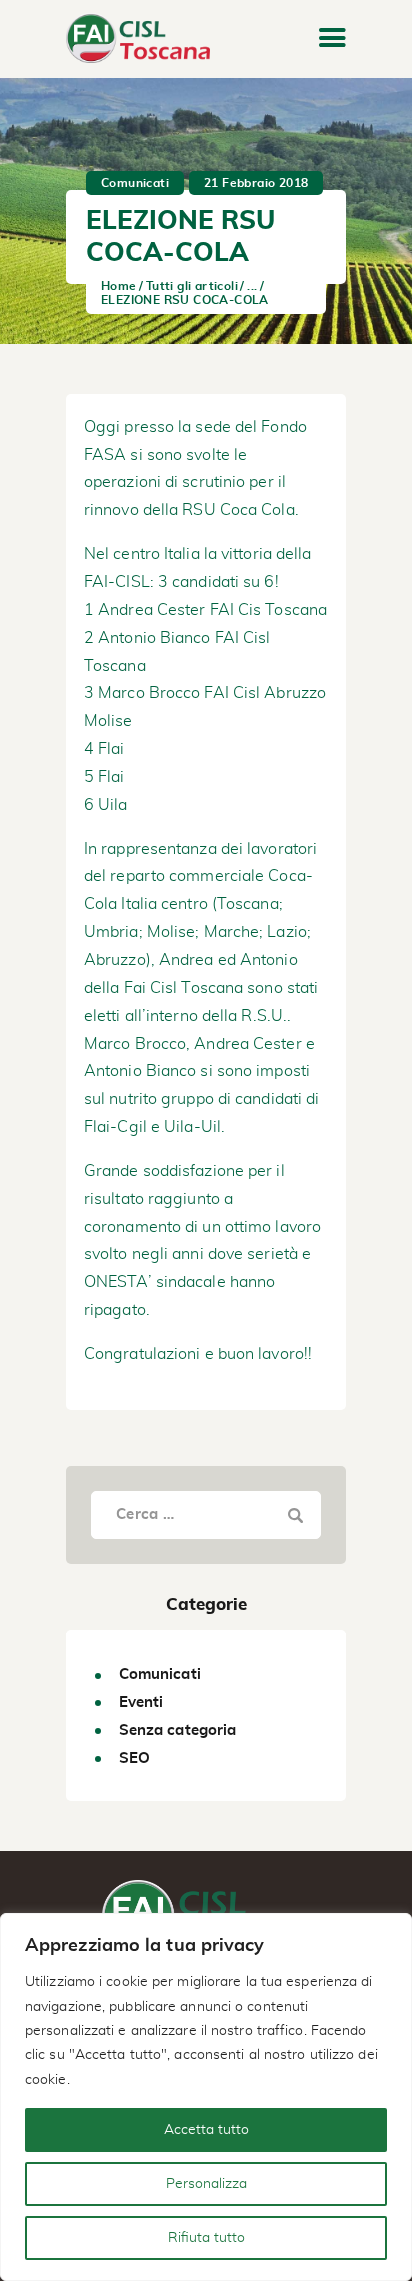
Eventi (141, 1702)
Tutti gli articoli (192, 286)
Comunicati (135, 183)
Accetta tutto (206, 2130)
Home (119, 286)
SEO (134, 1758)
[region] (206, 2097)
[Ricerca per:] (206, 1514)
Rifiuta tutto (206, 2238)
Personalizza (206, 2184)
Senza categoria (178, 1730)
